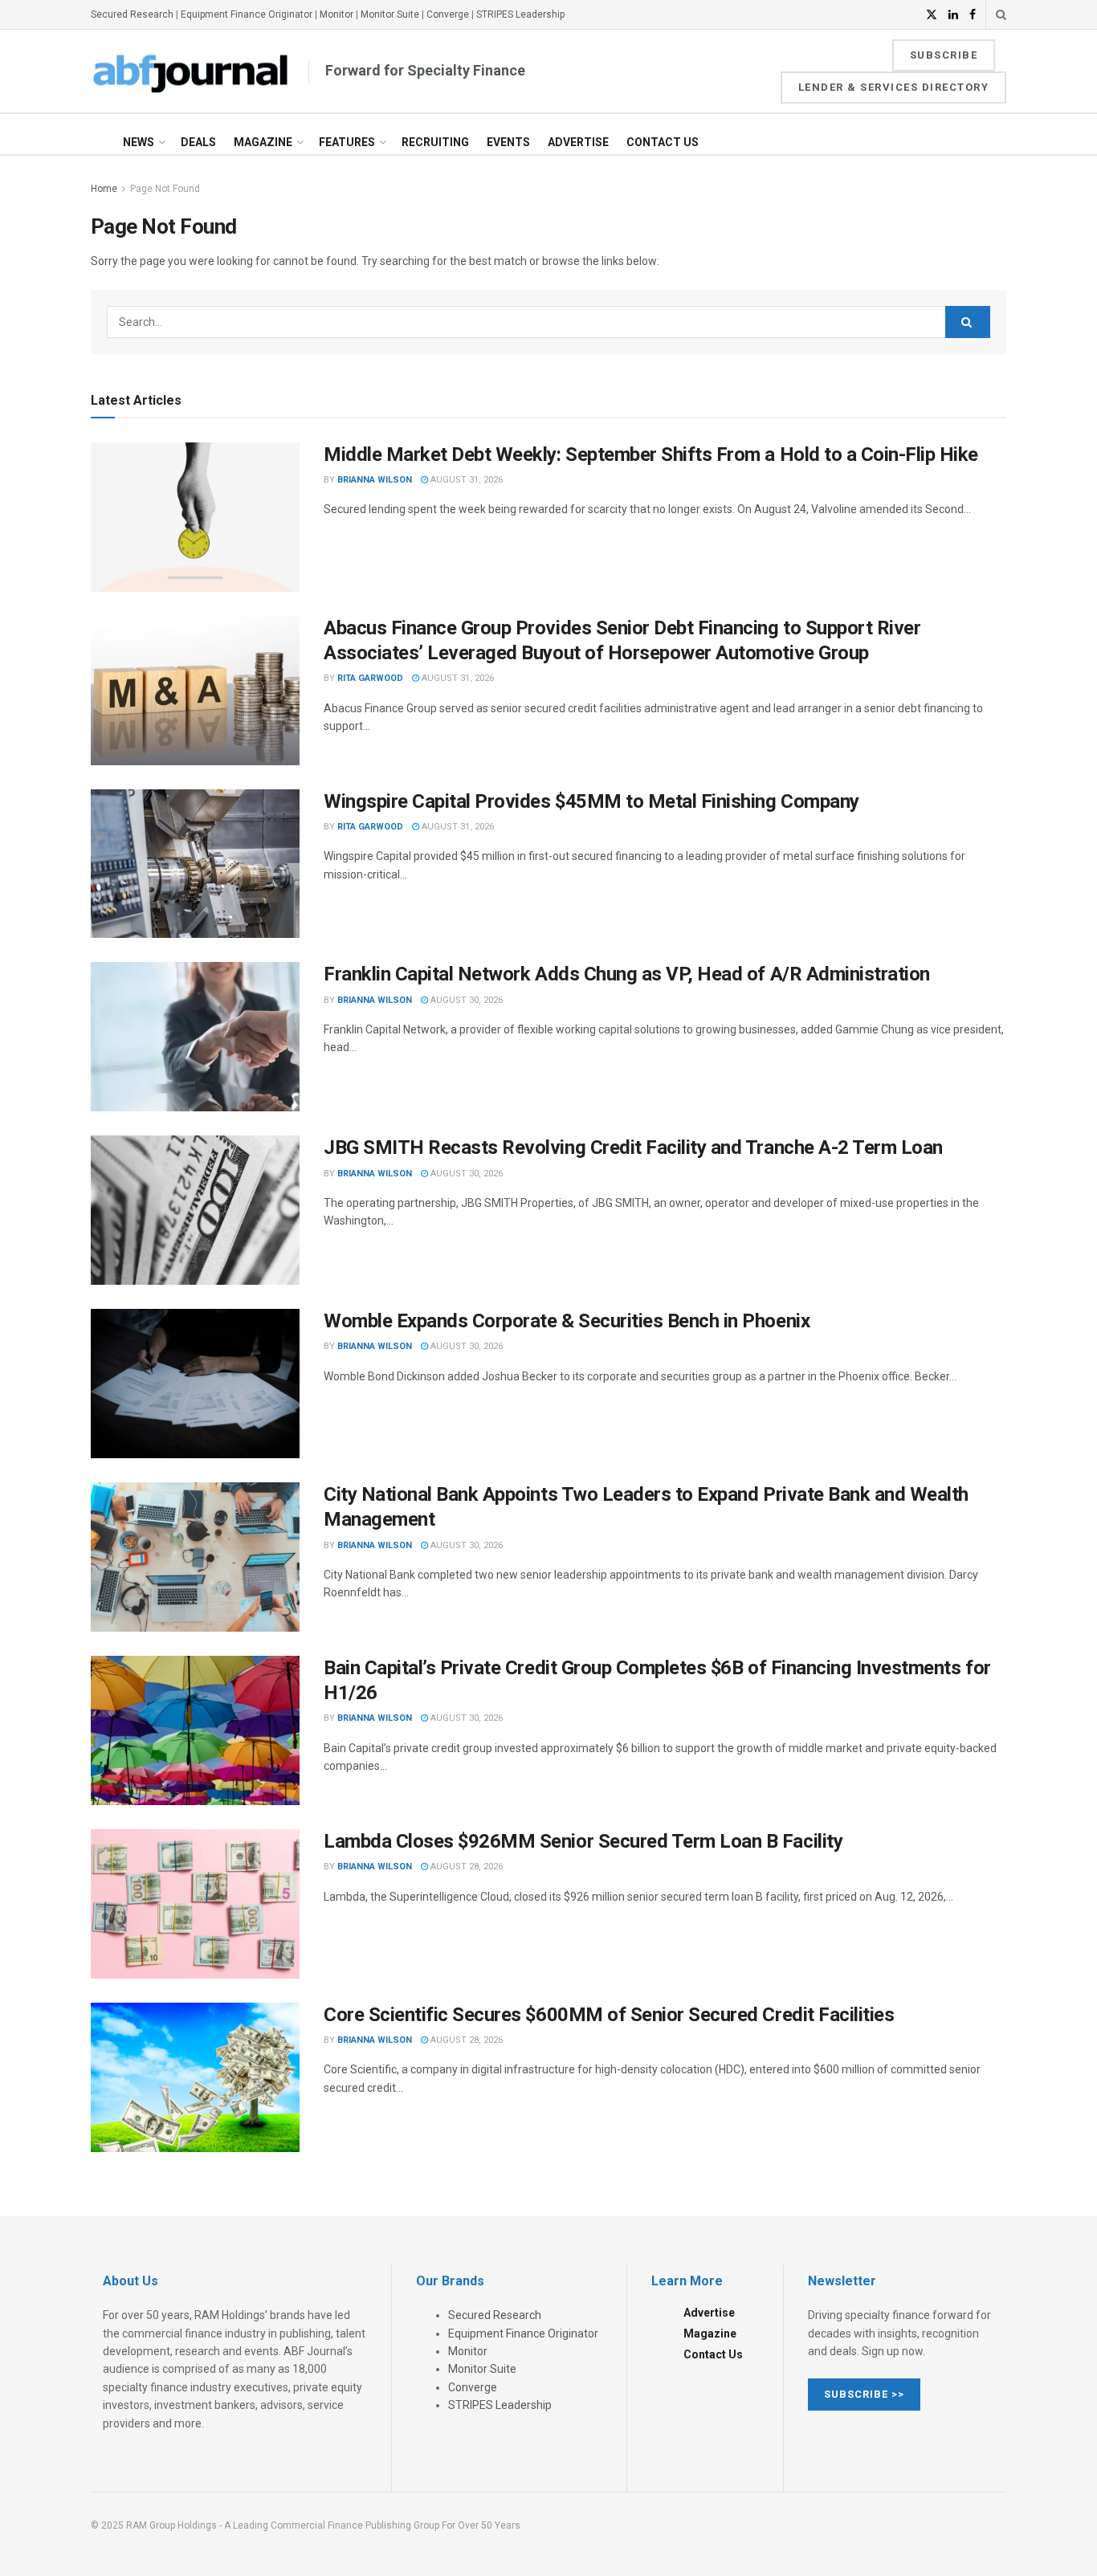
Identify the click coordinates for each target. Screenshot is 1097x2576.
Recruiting (435, 142)
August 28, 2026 (465, 1867)
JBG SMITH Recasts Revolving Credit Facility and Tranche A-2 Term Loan (633, 1147)
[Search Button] (1001, 14)
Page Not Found (165, 189)
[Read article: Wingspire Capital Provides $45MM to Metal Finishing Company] (195, 864)
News (139, 142)
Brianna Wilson (375, 480)
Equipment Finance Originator (247, 14)
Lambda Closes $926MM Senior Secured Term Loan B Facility (583, 1841)
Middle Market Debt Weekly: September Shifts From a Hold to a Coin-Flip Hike (651, 454)
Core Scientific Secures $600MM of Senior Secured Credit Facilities (609, 2015)
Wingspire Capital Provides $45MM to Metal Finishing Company (591, 801)
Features (347, 142)
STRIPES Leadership (520, 14)
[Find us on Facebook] (973, 15)
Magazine (263, 142)
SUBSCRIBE (944, 55)
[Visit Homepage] (191, 71)
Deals (198, 142)
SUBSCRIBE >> (864, 2394)
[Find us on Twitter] (932, 15)
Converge (448, 14)
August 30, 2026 (465, 1000)
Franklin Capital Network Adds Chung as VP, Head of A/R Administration (627, 974)
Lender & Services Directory (894, 87)
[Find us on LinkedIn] (953, 15)
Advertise (578, 142)
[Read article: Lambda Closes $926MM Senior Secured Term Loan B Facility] (195, 1904)
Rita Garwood (370, 678)
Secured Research (132, 14)
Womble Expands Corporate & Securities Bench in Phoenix (567, 1321)
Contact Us (663, 142)
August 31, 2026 (465, 480)
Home (104, 189)
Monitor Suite (390, 14)
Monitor (336, 14)
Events (508, 142)
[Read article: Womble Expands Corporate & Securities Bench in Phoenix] (195, 1384)
